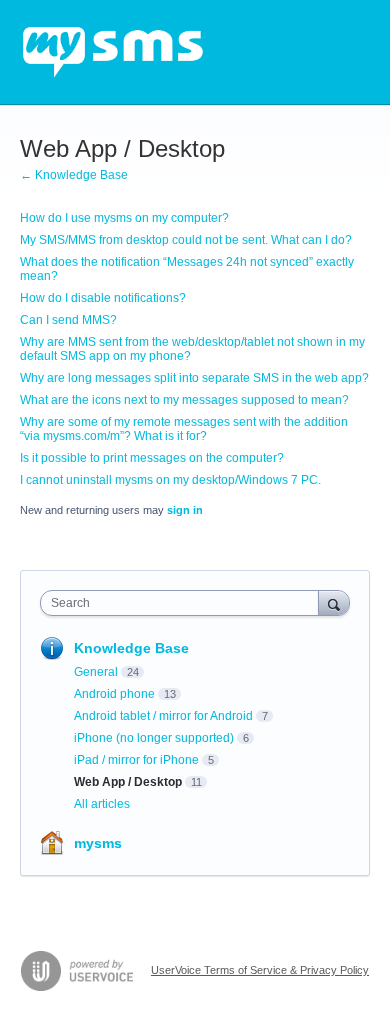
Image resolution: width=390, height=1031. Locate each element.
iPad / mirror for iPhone (136, 760)
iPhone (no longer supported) (154, 738)
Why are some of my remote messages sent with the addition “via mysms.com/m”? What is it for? (184, 429)
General (96, 672)
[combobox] (184, 603)
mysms (98, 843)
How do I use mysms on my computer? (124, 218)
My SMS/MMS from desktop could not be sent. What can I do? (186, 240)
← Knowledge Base (74, 175)
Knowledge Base (131, 648)
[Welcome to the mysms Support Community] (113, 52)
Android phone (114, 694)
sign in (185, 510)
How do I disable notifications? (103, 298)
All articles (102, 804)
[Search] (334, 602)
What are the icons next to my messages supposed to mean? (184, 400)
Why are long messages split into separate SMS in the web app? (194, 378)
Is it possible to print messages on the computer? (152, 458)
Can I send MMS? (68, 320)
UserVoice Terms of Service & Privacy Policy (260, 970)
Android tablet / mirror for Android (163, 716)
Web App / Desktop (128, 782)
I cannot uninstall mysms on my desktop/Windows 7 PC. (170, 480)
